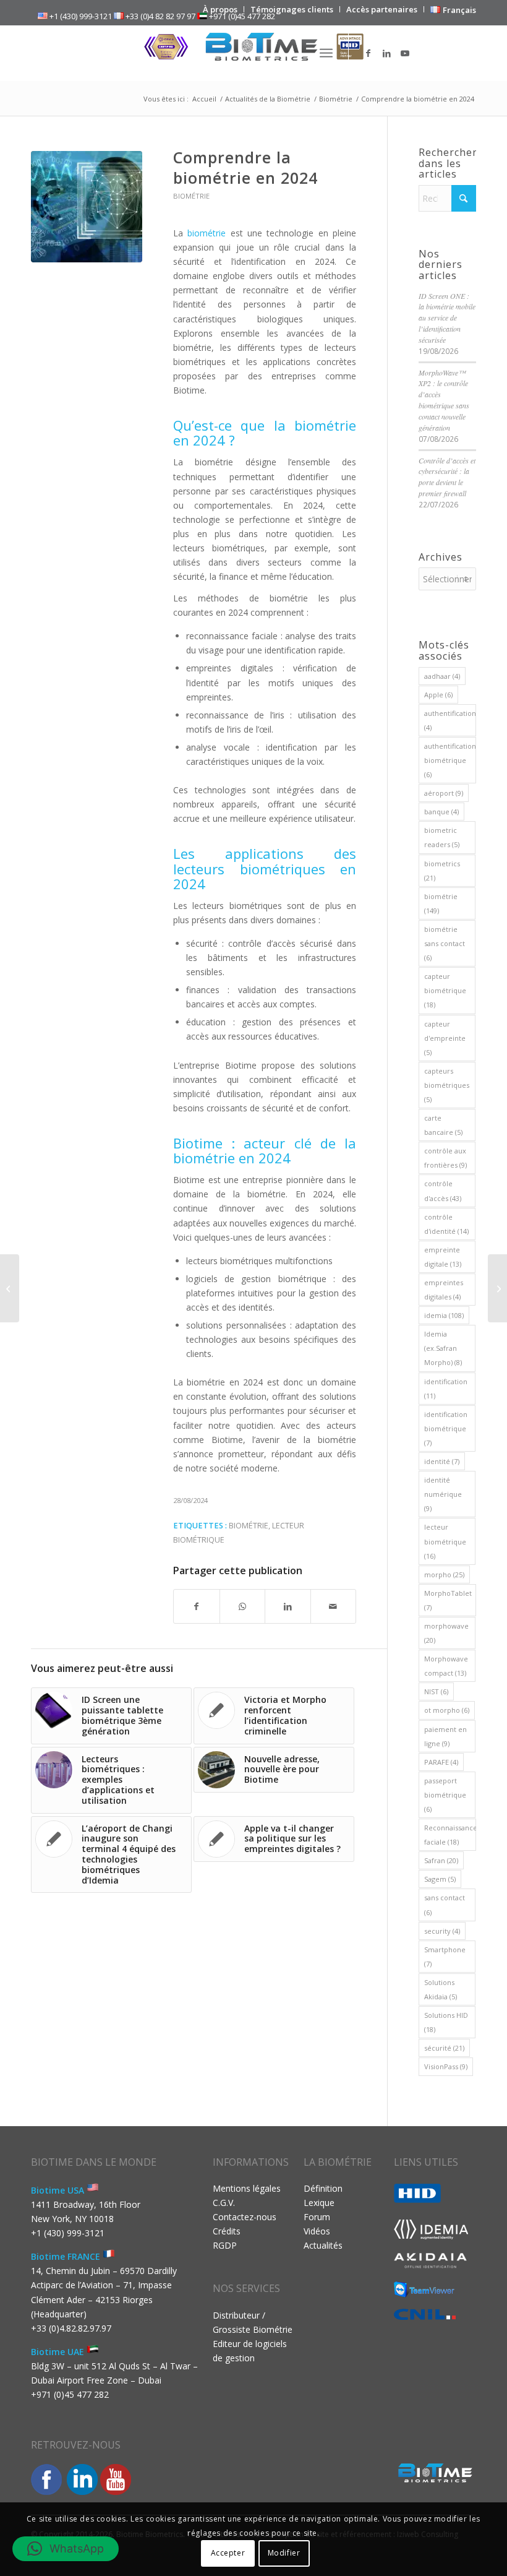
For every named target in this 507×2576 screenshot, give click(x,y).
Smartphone (445, 1957)
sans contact (445, 1905)
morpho (444, 1574)
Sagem (440, 1879)
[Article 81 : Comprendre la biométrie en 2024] (87, 207)
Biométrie (191, 196)
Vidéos (317, 2231)
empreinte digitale (443, 1257)
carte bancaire (443, 1125)
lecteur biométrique (445, 1541)
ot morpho (447, 1710)
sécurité (444, 2048)
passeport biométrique (445, 1795)
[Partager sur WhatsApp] (243, 1606)
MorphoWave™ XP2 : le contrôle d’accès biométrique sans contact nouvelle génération (444, 400)
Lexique (319, 2203)
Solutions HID (446, 2022)
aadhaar (442, 676)
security (442, 1931)
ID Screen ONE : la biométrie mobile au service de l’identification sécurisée (447, 318)
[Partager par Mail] (334, 1606)
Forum (317, 2217)
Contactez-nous (245, 2217)
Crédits (227, 2231)
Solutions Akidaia (441, 1989)
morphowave (446, 1633)
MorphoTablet (448, 1600)
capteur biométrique (445, 990)
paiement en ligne (445, 1736)
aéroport (444, 793)
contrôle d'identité (446, 1224)
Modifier (284, 2553)
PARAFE (441, 1762)
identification (446, 1389)
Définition (323, 2188)
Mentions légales (247, 2188)
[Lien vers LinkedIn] (386, 53)
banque (441, 812)
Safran (441, 1860)
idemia (444, 1315)
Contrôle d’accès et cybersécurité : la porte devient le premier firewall (447, 477)
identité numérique (443, 1494)
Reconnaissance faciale (450, 1835)
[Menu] (326, 53)
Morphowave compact (446, 1666)
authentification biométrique (450, 760)
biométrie (249, 1526)
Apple (438, 695)
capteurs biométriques (447, 1085)
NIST (436, 1691)
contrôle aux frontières (445, 1158)
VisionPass (446, 2066)
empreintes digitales (444, 1290)
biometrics (442, 871)
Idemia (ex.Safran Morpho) (443, 1348)
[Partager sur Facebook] (197, 1606)
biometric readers (442, 837)
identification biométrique (446, 1428)
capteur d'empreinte (445, 1038)
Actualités (323, 2245)
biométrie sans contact (445, 943)
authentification (450, 720)
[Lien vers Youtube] (405, 53)
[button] (66, 2549)
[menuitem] (220, 9)
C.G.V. (224, 2203)
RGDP (225, 2245)
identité (442, 1461)
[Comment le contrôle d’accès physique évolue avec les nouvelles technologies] (497, 1288)
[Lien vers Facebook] (368, 53)
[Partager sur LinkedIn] (288, 1606)
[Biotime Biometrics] (253, 53)
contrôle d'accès (443, 1191)
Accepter (228, 2553)
